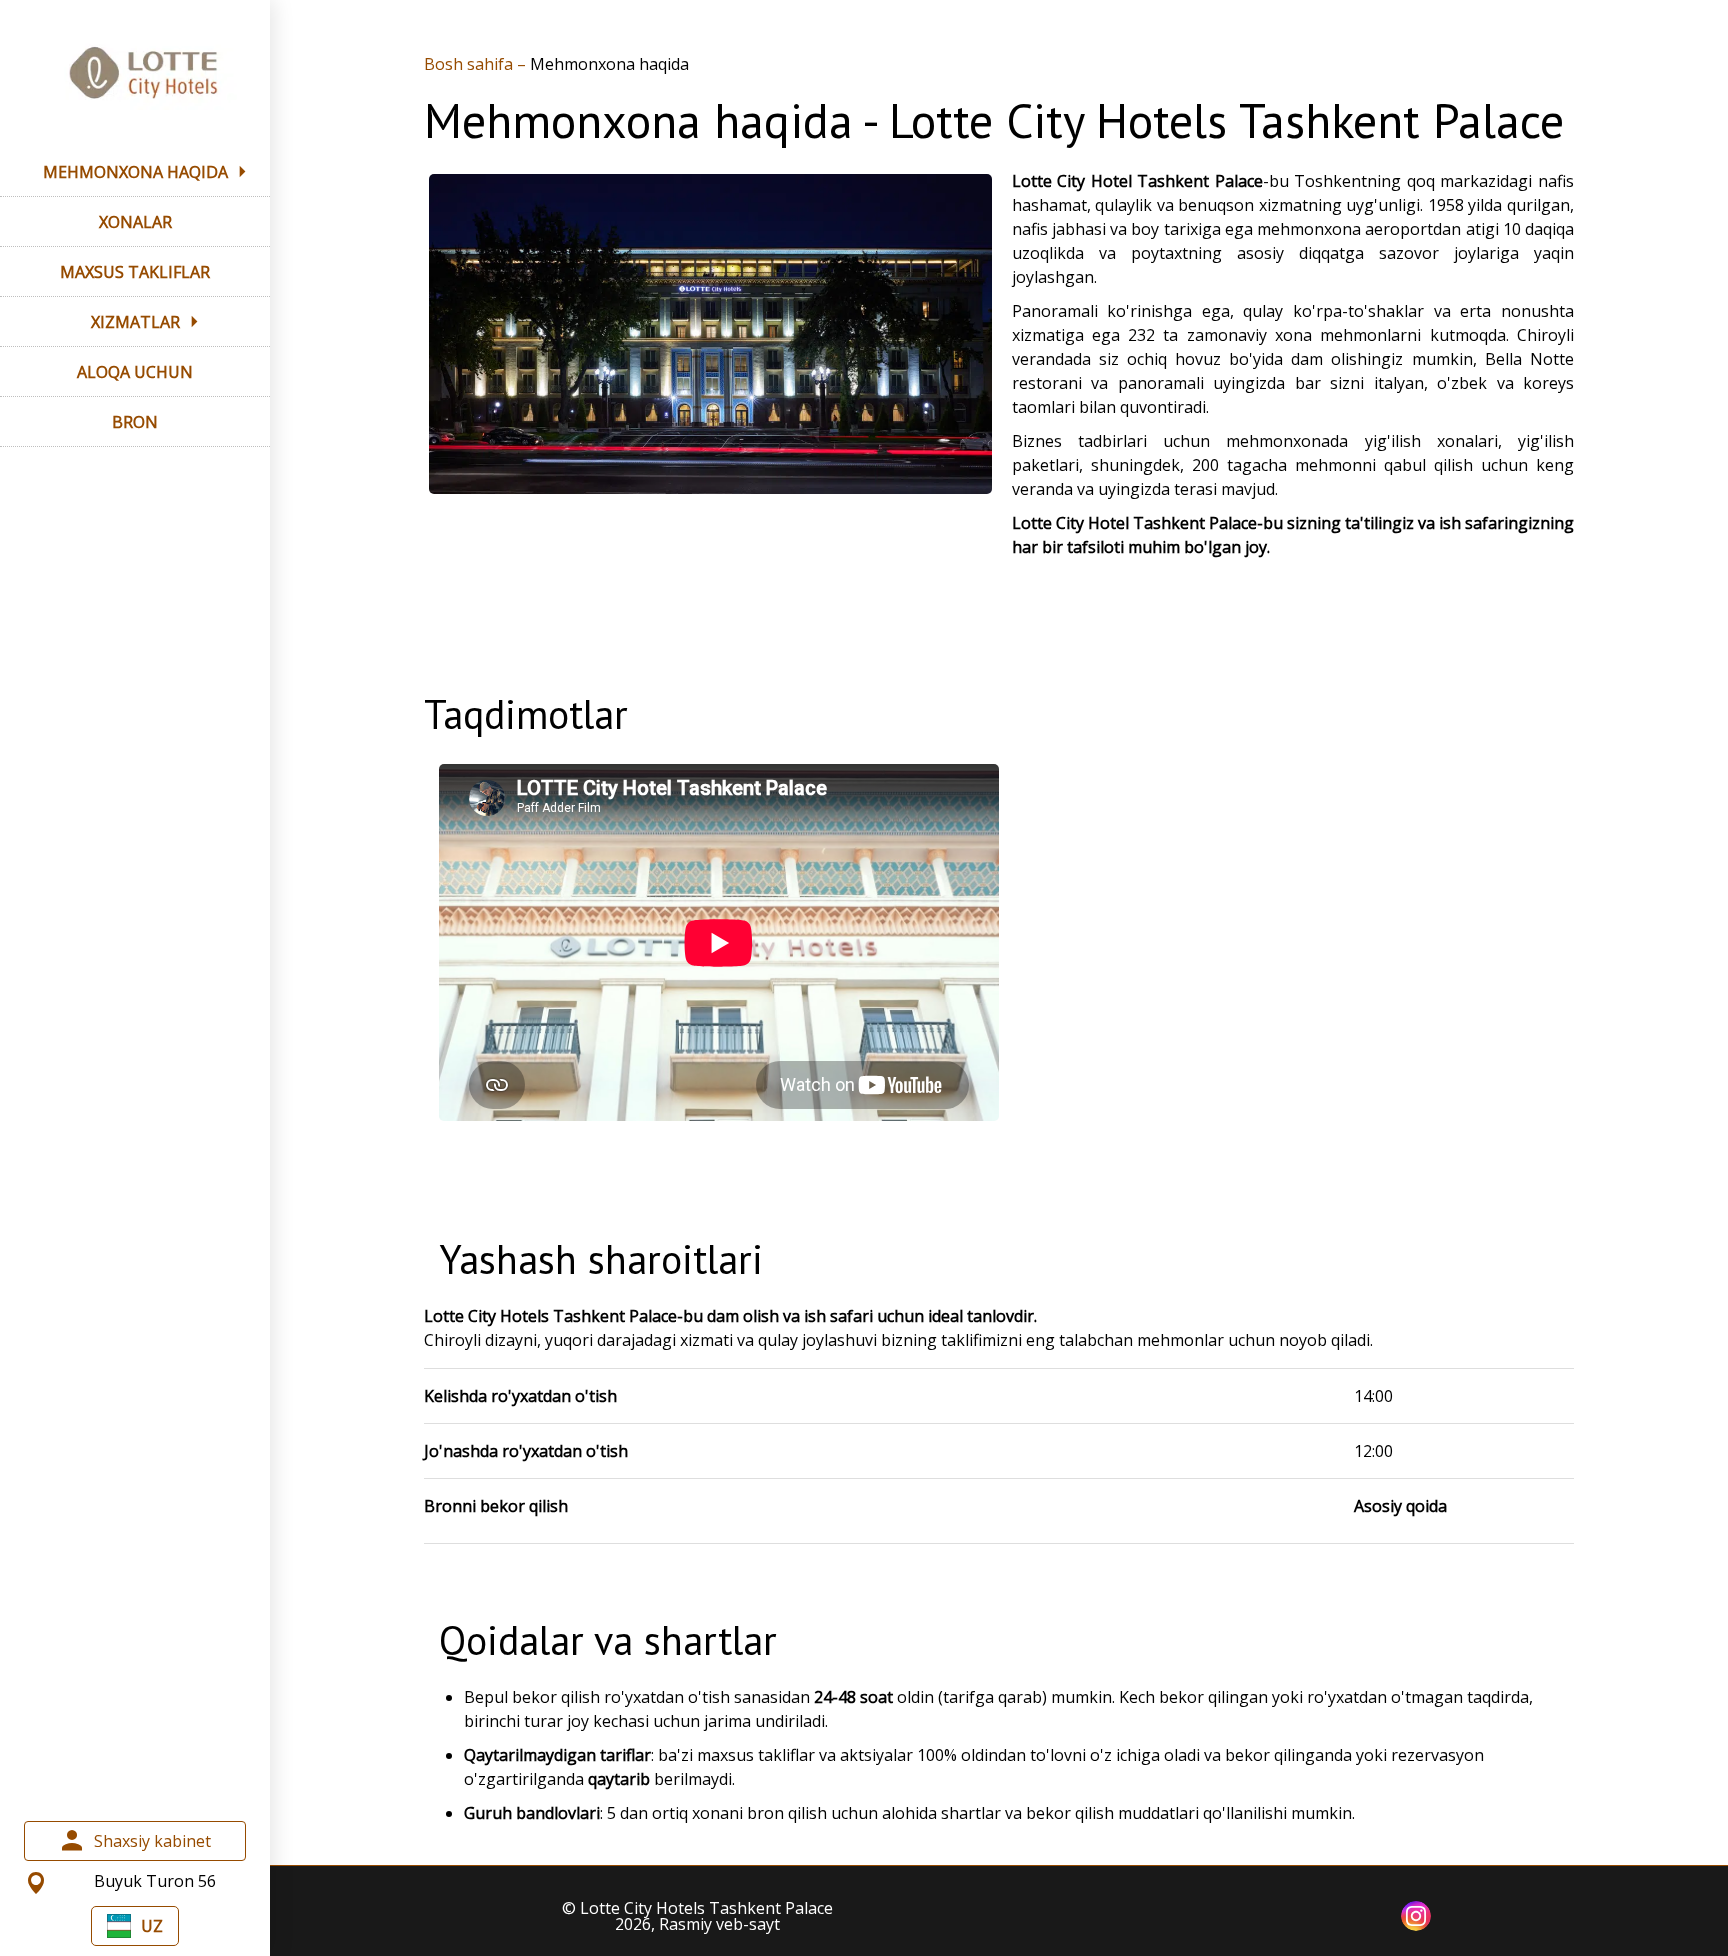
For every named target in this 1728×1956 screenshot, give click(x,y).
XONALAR (135, 222)
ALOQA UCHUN (135, 372)
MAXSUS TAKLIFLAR (135, 272)
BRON (135, 422)
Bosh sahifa (470, 64)
